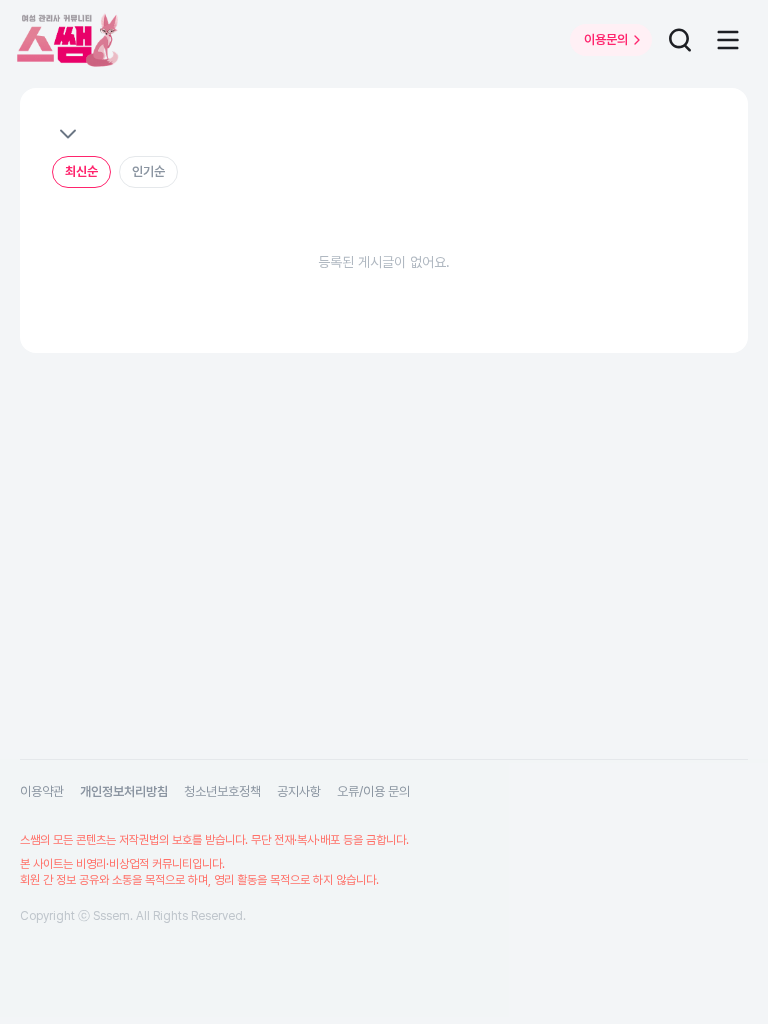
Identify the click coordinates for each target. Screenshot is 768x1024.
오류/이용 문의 (373, 791)
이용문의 (606, 39)
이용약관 (42, 791)
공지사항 (299, 791)
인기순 (148, 171)
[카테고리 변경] (67, 134)
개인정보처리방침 (124, 791)
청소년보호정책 (222, 791)
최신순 (81, 171)
